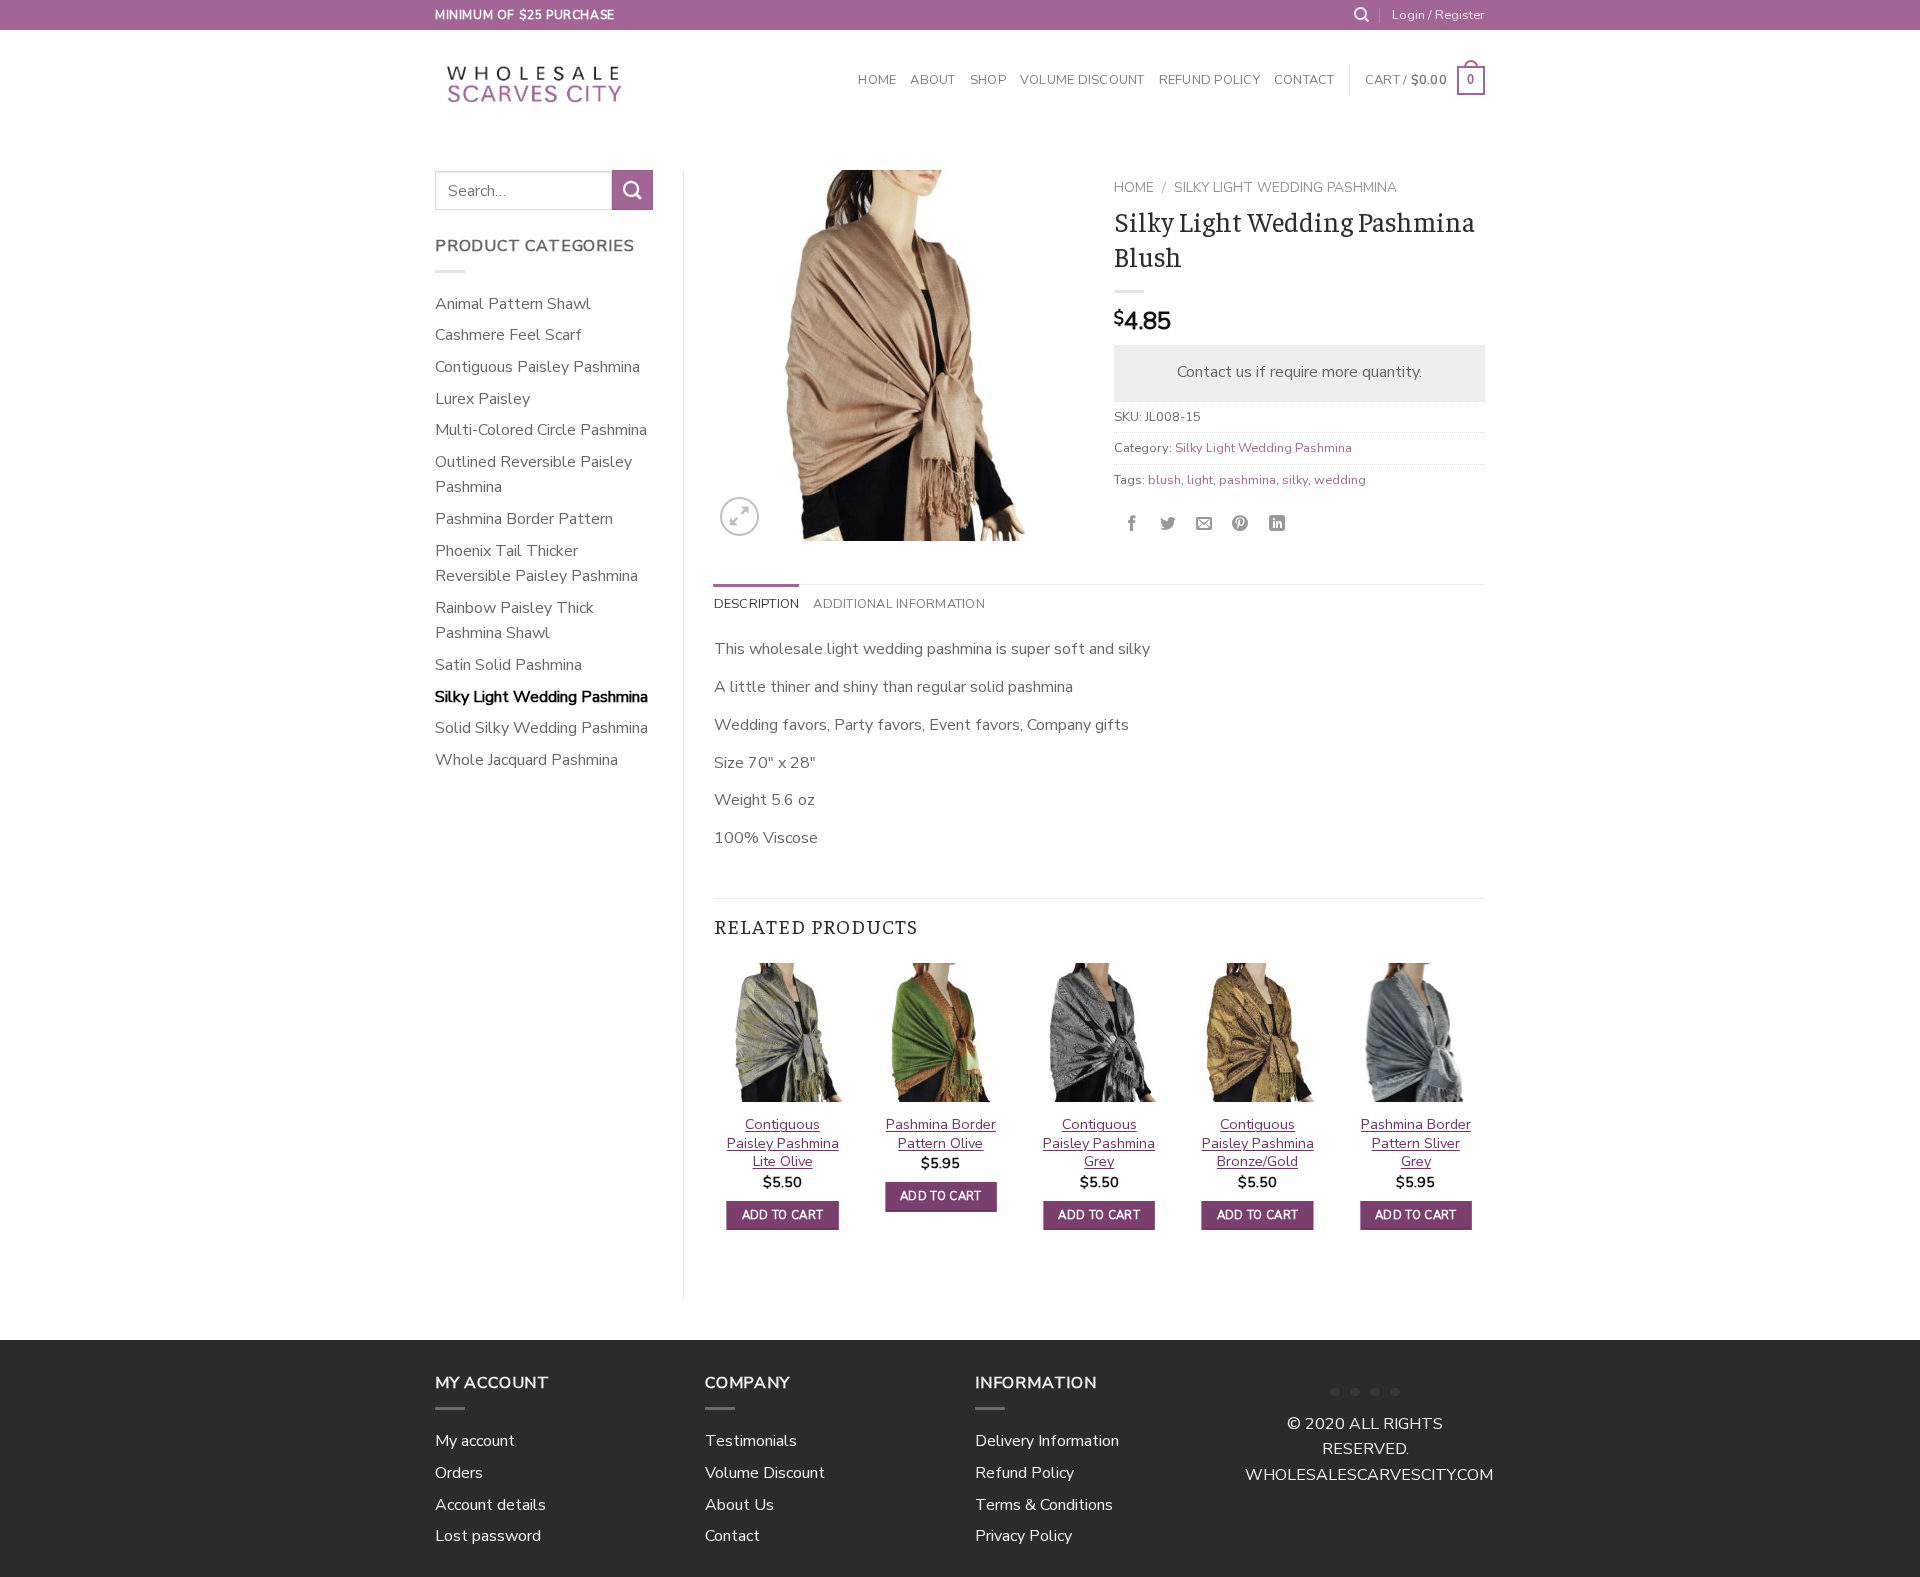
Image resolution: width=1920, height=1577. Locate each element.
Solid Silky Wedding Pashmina (541, 728)
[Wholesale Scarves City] (536, 81)
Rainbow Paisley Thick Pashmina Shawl (514, 621)
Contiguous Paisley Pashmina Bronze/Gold (1258, 1143)
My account (475, 1441)
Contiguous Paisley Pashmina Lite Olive (783, 1143)
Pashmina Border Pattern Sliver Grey (1416, 1143)
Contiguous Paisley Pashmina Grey (1099, 1143)
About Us (739, 1505)
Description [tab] (757, 604)
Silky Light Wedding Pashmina (541, 697)
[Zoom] (739, 516)
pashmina (1247, 480)
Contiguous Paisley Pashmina (537, 367)
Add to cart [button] (783, 1215)
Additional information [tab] (899, 604)
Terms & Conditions (1044, 1505)
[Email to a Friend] (1204, 524)
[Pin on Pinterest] (1240, 524)
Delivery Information (1047, 1441)
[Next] (1484, 1114)
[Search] (1361, 15)
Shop (988, 80)
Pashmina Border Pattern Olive (941, 1133)
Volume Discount (1082, 80)
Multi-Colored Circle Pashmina (541, 430)
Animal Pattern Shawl (513, 304)
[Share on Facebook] (1132, 524)
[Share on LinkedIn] (1276, 524)
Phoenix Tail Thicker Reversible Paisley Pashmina (536, 564)
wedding (1340, 480)
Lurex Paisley (482, 399)
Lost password (488, 1536)
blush (1164, 480)
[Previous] (715, 1114)
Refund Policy (1209, 80)
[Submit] (632, 189)
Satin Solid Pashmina (508, 665)
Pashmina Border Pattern (524, 519)
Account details (490, 1505)
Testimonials (751, 1441)
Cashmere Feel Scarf (508, 335)
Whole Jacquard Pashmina (526, 760)
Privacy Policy (1023, 1536)
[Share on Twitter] (1168, 524)
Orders (459, 1473)
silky (1295, 480)
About (932, 80)
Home (877, 80)
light (1200, 480)
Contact (1304, 80)
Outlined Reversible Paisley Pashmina (533, 475)
